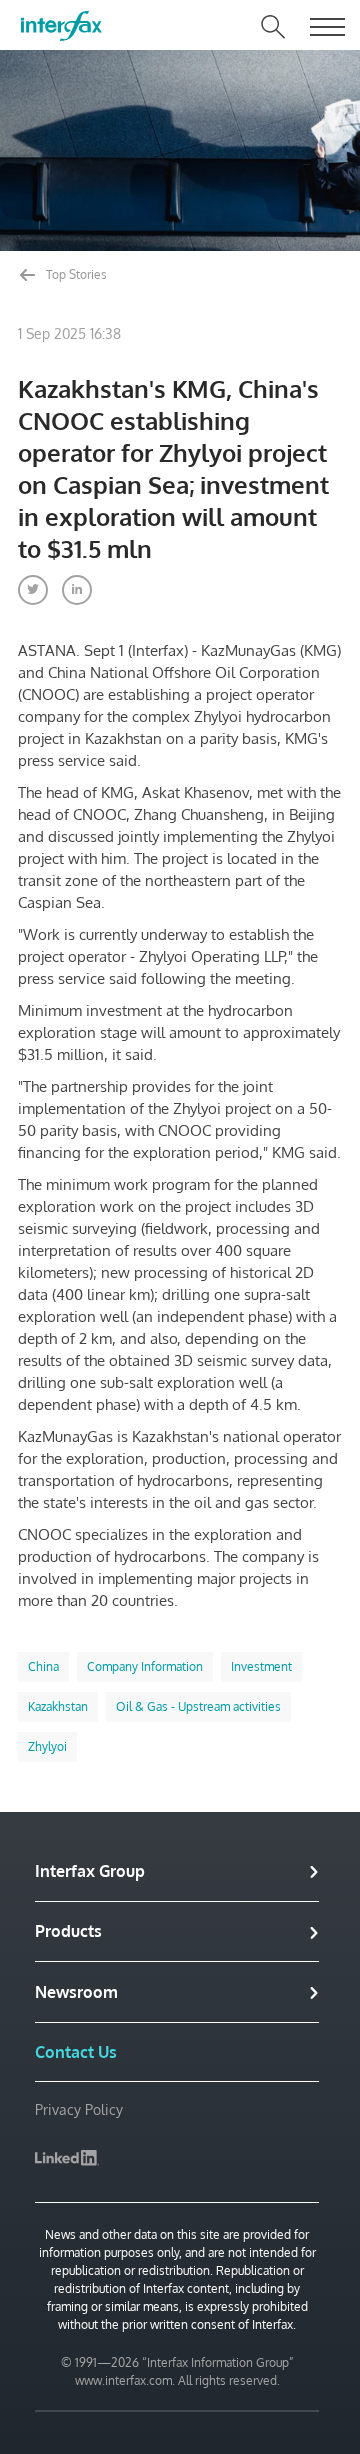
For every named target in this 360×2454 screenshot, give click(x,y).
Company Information (145, 1666)
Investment (261, 1666)
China (43, 1666)
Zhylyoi (47, 1746)
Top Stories (75, 274)
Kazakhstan (58, 1706)
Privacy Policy (79, 2109)
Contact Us (76, 2052)
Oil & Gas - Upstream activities (198, 1706)
